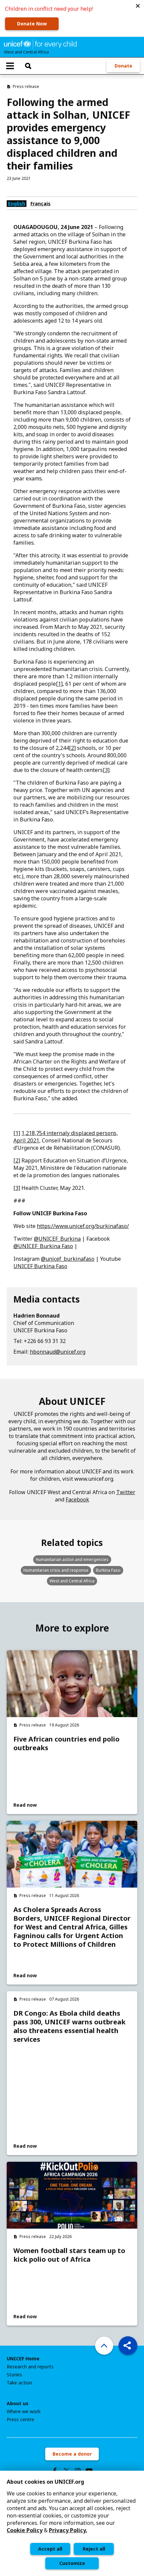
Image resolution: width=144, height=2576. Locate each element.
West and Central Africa (72, 1581)
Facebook (77, 1499)
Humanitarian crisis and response (56, 1570)
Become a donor (72, 2454)
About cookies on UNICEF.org (45, 2482)
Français (41, 203)
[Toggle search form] (28, 66)
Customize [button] (72, 2563)
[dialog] (72, 2523)
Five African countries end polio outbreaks (66, 1744)
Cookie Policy (25, 2530)
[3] (106, 770)
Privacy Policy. (68, 2530)
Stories (14, 2375)
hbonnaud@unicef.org (58, 1352)
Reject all (94, 2549)
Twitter (126, 1492)
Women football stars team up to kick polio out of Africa (69, 2255)
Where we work (24, 2412)
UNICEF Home (23, 2359)
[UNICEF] (40, 43)
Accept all (50, 2549)
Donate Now (32, 24)
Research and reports (30, 2367)
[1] (59, 684)
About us (18, 2403)
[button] (138, 6)
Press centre (20, 2420)
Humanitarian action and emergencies (72, 1559)
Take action (19, 2383)
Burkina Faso (108, 1570)
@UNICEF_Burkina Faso (43, 1246)
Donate (123, 66)
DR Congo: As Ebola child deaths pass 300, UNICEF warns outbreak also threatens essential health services (69, 2026)
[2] (72, 748)
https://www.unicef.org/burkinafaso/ (83, 1226)
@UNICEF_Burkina (57, 1239)
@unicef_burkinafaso (68, 1259)
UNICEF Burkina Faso (40, 1266)
